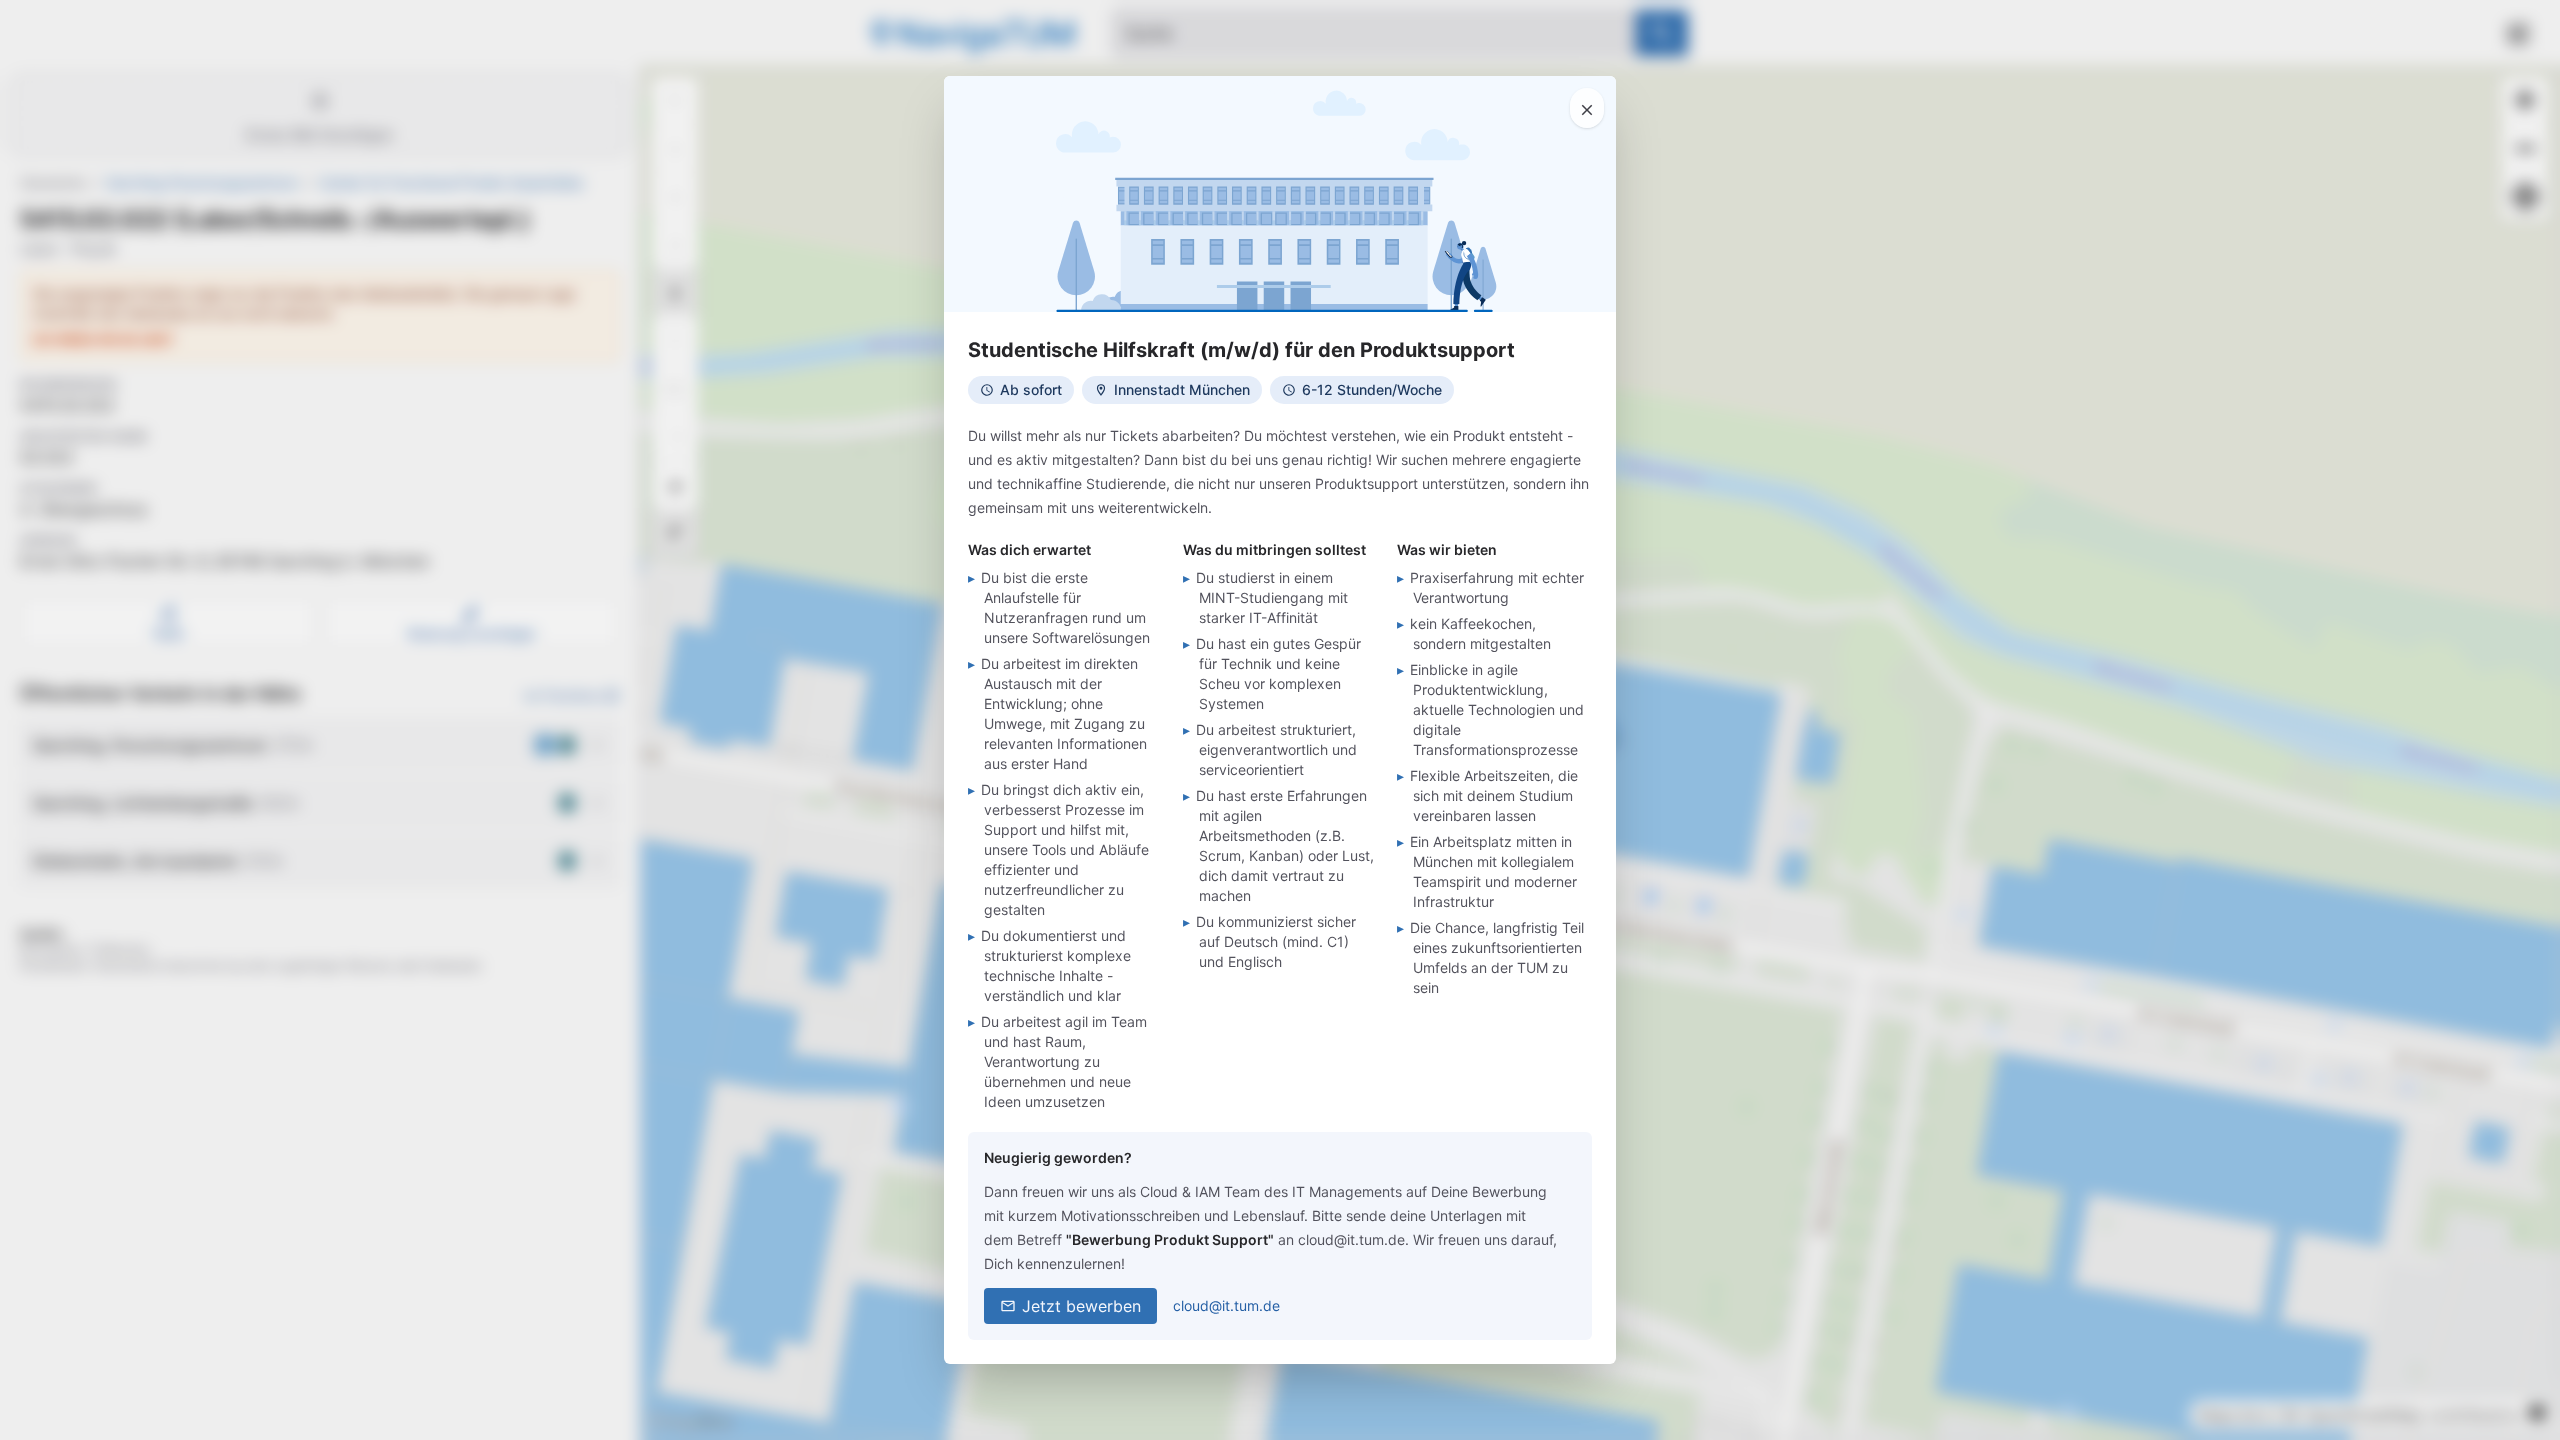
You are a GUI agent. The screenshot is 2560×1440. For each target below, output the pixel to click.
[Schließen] (1587, 108)
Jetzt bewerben (1081, 1306)
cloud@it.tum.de (1226, 1305)
